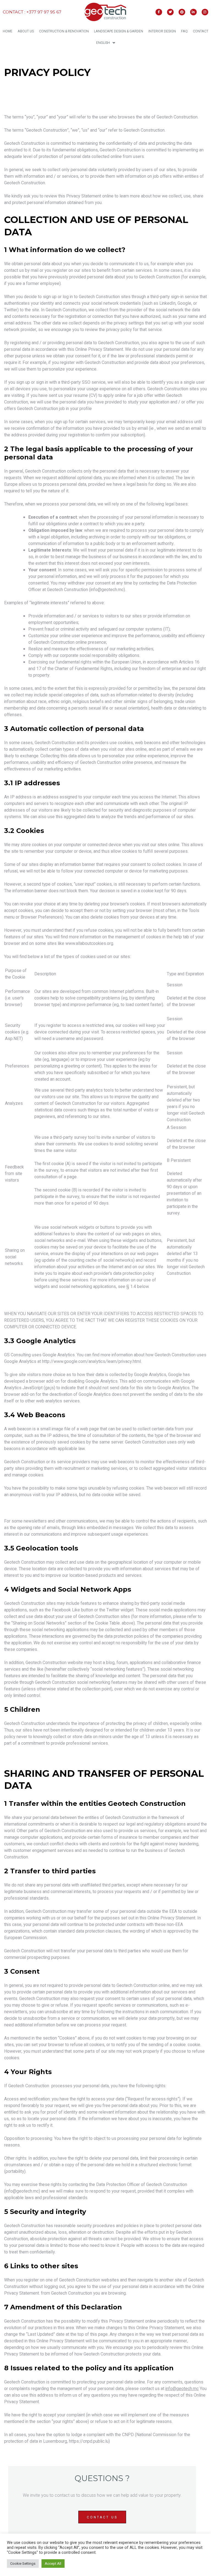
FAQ (184, 31)
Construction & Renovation (64, 31)
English (103, 43)
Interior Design (162, 31)
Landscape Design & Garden (119, 31)
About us (26, 31)
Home (8, 31)
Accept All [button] (53, 2564)
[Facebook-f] (159, 12)
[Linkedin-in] (193, 12)
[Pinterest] (182, 12)
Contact (201, 31)
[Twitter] (170, 12)
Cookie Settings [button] (23, 2564)
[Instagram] (205, 12)
